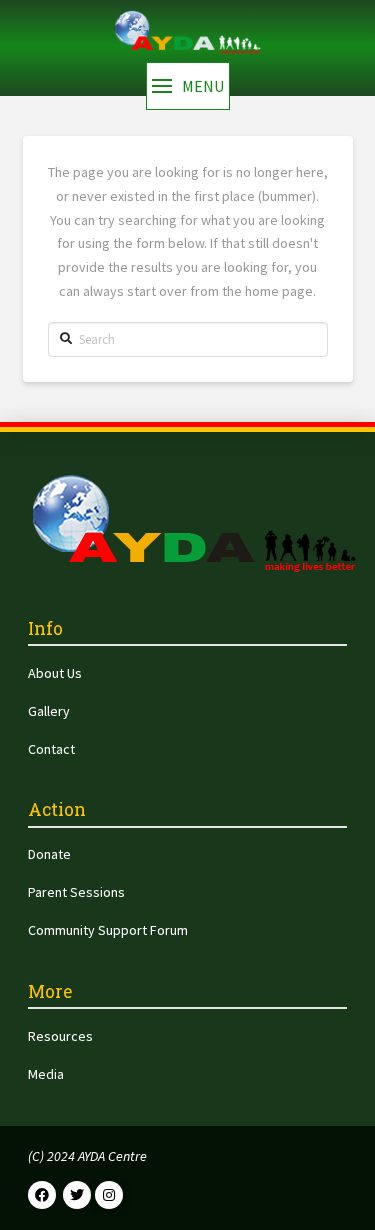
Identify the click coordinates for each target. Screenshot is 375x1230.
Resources (60, 1036)
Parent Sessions (76, 892)
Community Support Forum (108, 930)
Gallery (49, 711)
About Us (55, 673)
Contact (51, 749)
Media (46, 1074)
